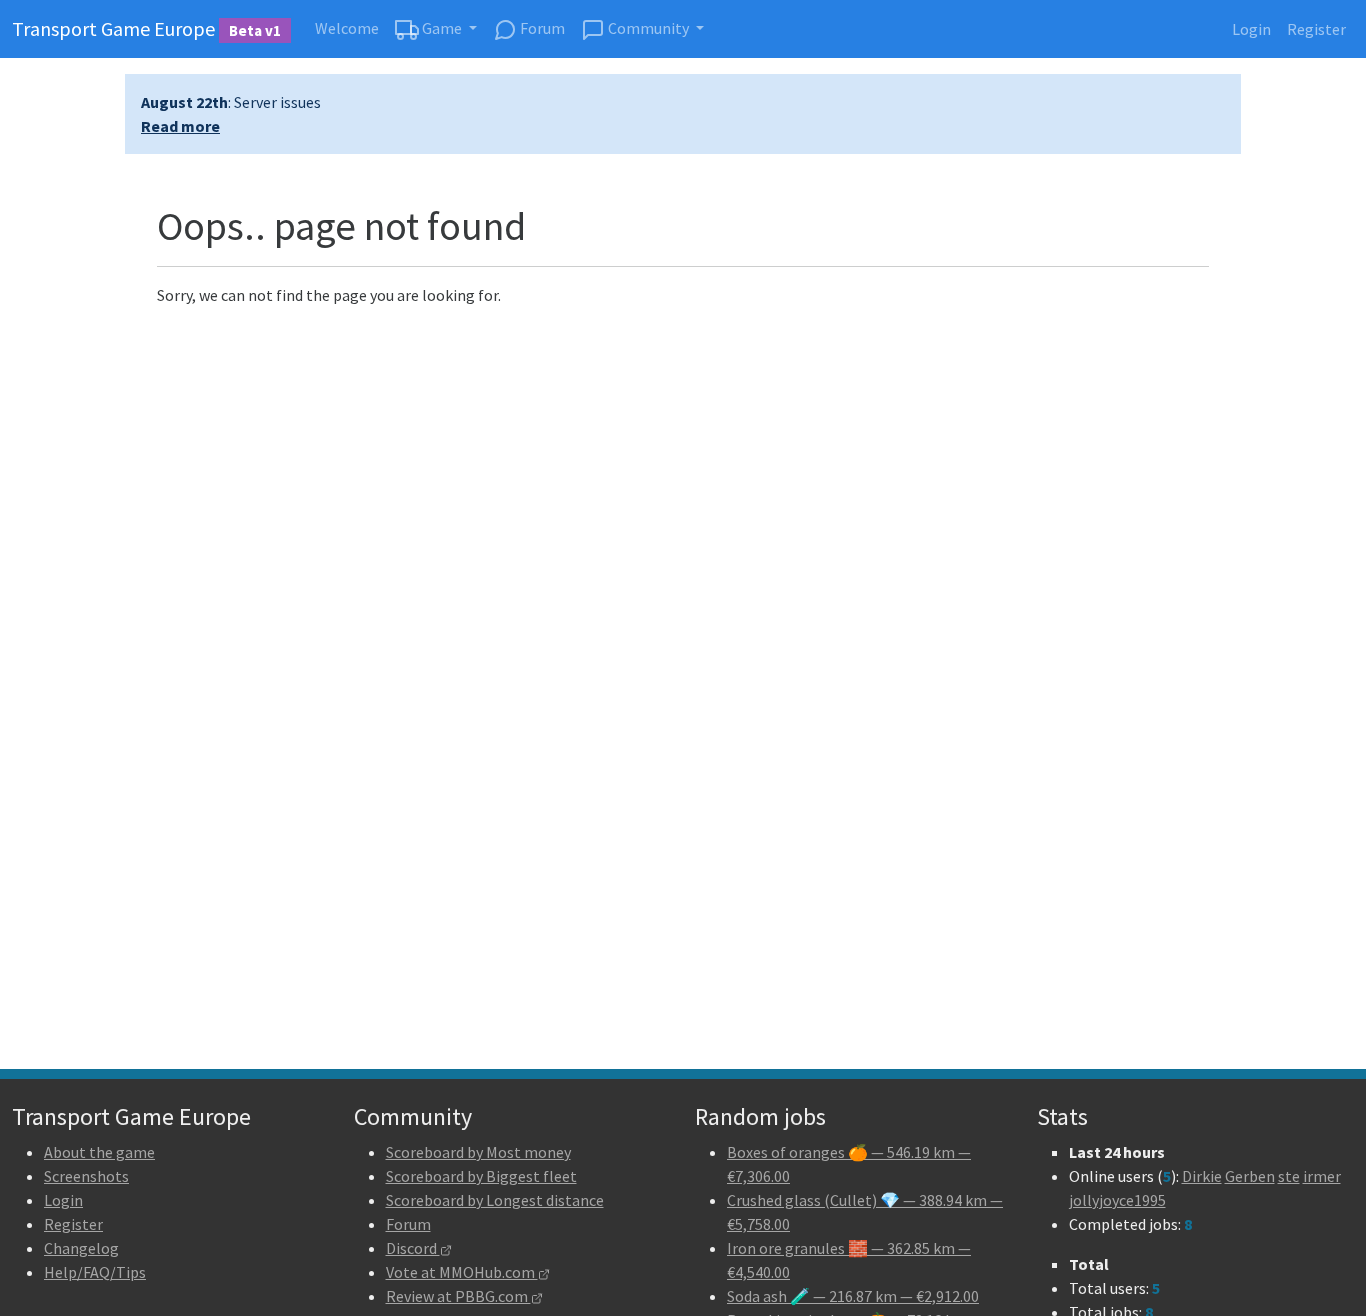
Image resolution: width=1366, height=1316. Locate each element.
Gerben (1250, 1176)
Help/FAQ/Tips (95, 1272)
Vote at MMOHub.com (462, 1272)
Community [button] (648, 28)
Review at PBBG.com (458, 1296)
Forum (541, 28)
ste (1289, 1176)
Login (1251, 29)
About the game (99, 1152)
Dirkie (1202, 1176)
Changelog (81, 1248)
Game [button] (442, 28)
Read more (180, 126)
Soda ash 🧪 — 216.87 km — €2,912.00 (853, 1296)
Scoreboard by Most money (478, 1152)
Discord (413, 1248)
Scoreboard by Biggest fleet (481, 1176)
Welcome (347, 28)
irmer (1322, 1176)
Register (1316, 29)
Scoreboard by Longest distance (495, 1200)
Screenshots (86, 1176)
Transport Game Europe (146, 28)
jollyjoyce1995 (1117, 1200)
